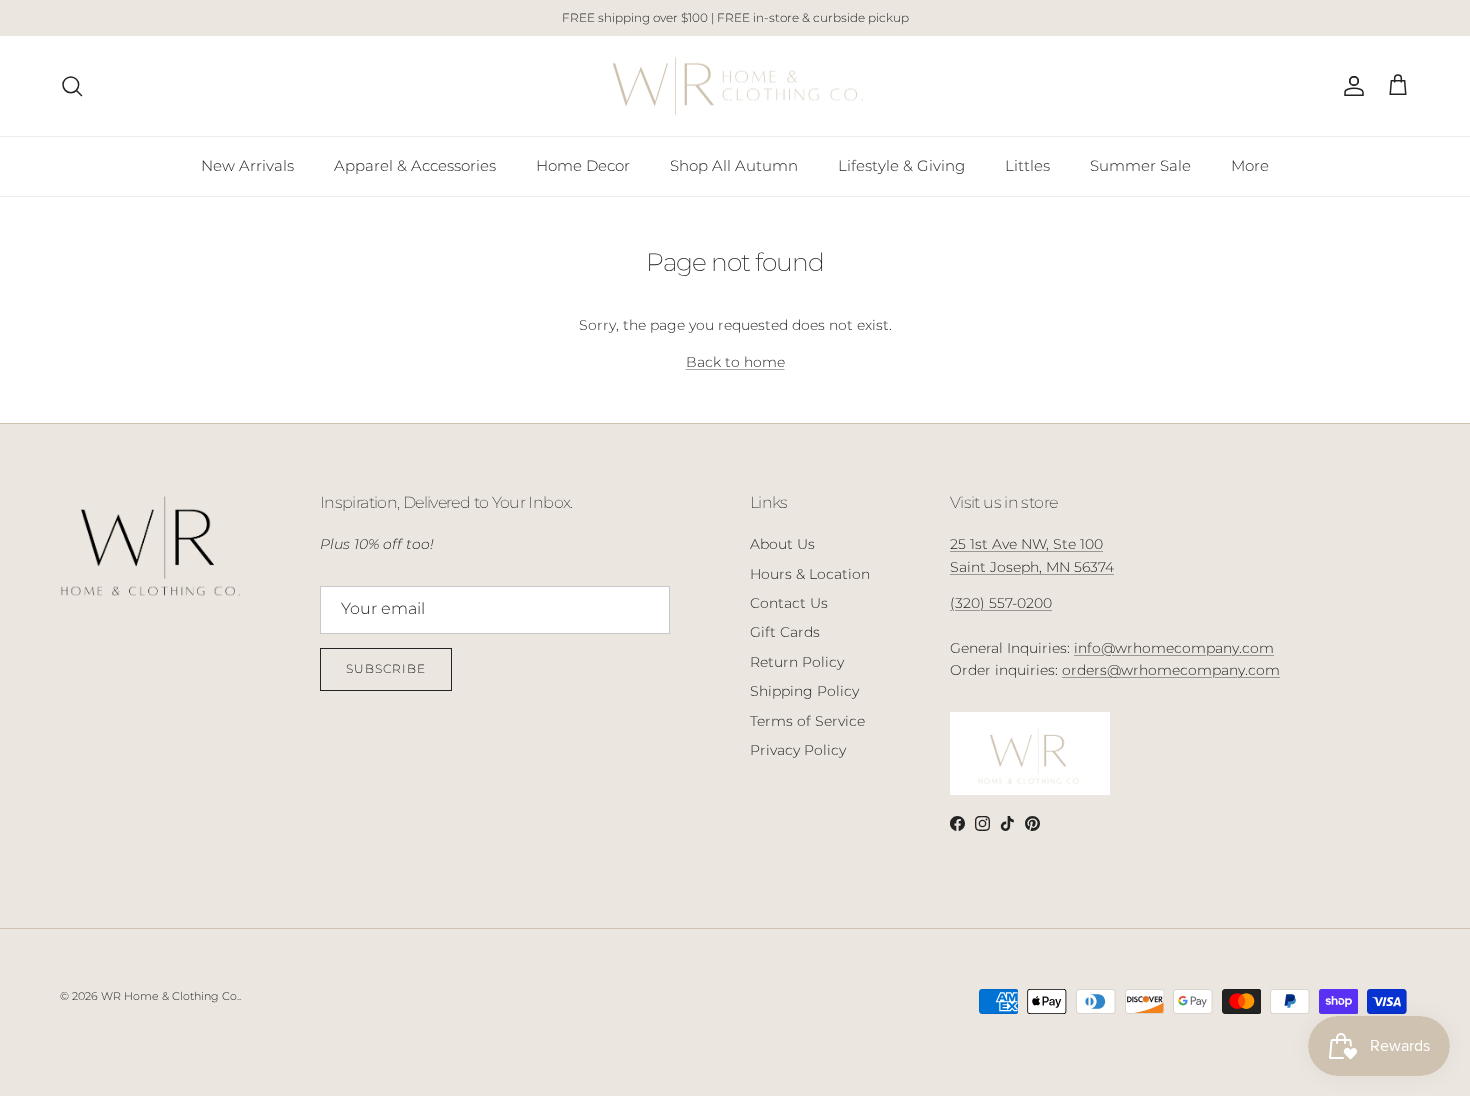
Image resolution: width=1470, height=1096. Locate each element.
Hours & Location (810, 574)
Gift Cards (785, 632)
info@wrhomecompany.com (1174, 648)
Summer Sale (1140, 165)
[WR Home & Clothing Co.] (735, 86)
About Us (782, 544)
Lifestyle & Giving (901, 165)
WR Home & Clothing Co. (170, 996)
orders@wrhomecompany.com (1171, 670)
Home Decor (583, 165)
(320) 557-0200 (1001, 603)
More (1250, 165)
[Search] (72, 86)
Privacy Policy (798, 750)
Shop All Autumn (734, 165)
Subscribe (386, 668)
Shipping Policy (804, 691)
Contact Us (789, 603)
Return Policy (797, 662)
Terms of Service (807, 721)
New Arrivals (247, 165)
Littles (1027, 165)
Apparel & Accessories (415, 165)
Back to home (735, 362)
